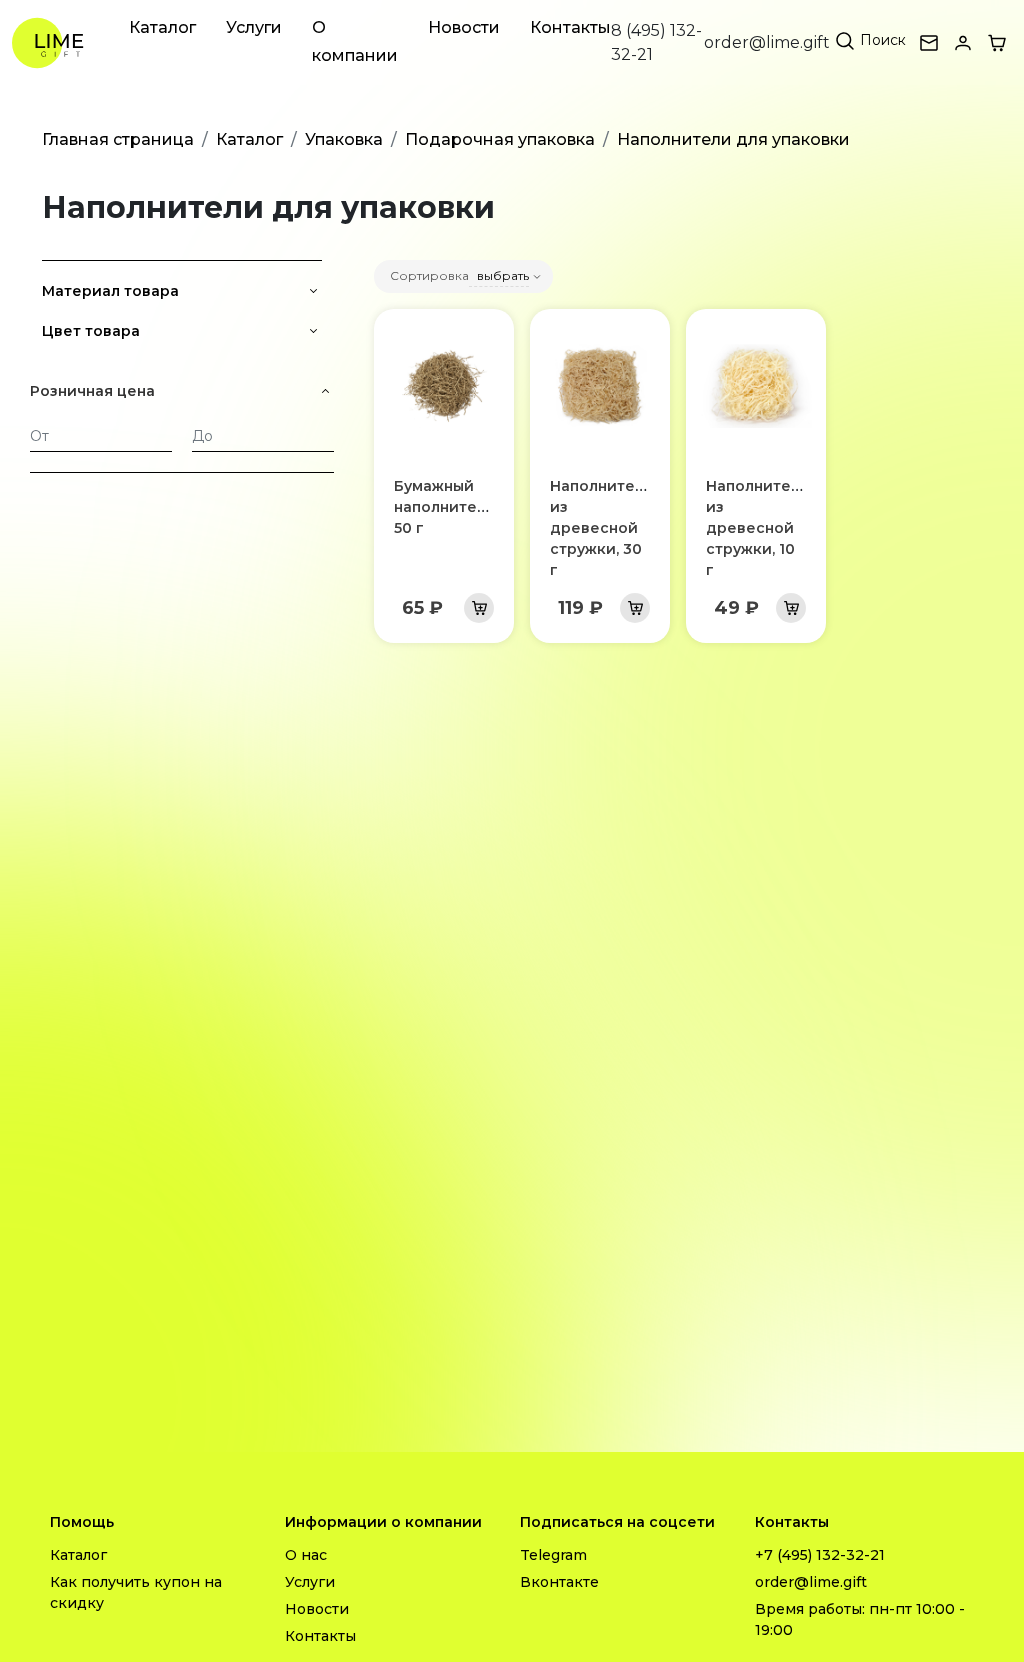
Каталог (162, 27)
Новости (464, 27)
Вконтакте (559, 1582)
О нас (306, 1555)
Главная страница (118, 139)
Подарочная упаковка (500, 139)
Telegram (553, 1555)
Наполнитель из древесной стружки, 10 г (757, 528)
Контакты (570, 27)
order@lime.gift (767, 42)
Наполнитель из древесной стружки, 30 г (601, 528)
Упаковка (344, 139)
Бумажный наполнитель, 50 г (445, 507)
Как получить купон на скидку (136, 1592)
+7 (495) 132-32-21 (820, 1555)
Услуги (254, 27)
